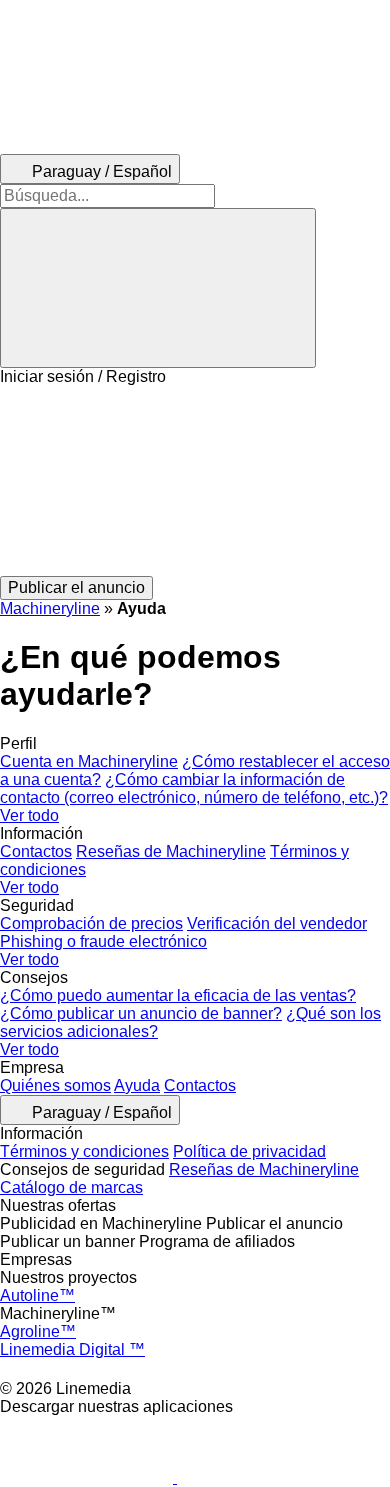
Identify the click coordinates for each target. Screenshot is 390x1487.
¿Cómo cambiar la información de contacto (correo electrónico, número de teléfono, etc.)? (194, 788)
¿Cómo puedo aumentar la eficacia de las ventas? (178, 995)
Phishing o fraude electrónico (103, 941)
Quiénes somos (55, 1085)
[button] (195, 481)
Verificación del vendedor (277, 923)
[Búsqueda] (158, 288)
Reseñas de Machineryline (171, 851)
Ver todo (29, 815)
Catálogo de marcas (71, 1187)
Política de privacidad (249, 1151)
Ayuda (137, 1085)
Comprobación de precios (91, 923)
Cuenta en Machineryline (89, 761)
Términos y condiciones (84, 1151)
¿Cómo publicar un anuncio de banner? (141, 1013)
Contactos (36, 851)
